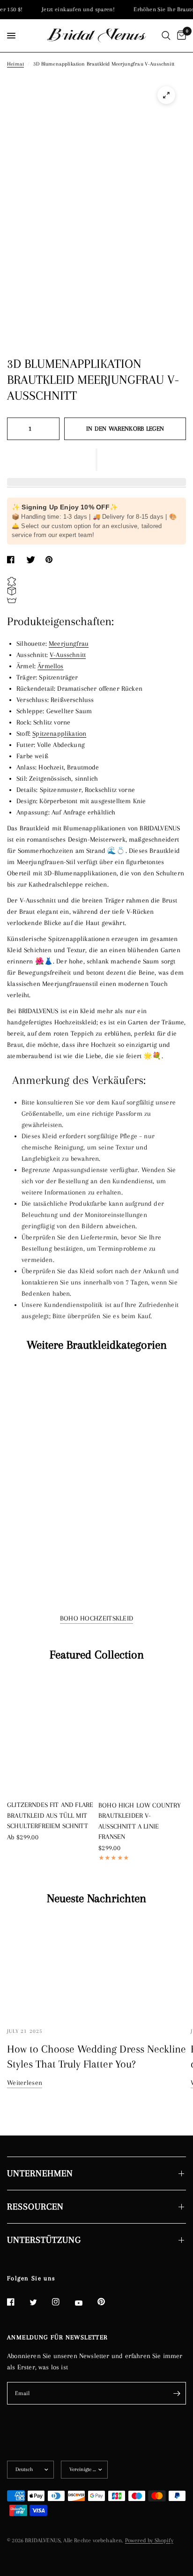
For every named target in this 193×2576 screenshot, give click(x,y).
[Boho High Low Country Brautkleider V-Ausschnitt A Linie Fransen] (142, 1734)
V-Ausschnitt (68, 655)
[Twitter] (40, 2302)
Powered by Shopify (149, 2540)
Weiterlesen (25, 2083)
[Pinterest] (108, 2301)
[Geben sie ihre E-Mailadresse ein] (177, 2393)
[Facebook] (17, 2302)
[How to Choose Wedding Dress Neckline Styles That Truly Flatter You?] (96, 1967)
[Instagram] (62, 2302)
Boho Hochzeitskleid (97, 1618)
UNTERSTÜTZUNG (44, 2240)
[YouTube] (85, 2303)
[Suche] (166, 36)
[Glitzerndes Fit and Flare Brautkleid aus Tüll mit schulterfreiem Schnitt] (51, 1734)
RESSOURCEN (35, 2207)
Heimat (15, 64)
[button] (96, 460)
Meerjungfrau (69, 643)
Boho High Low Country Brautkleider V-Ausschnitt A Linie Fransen (140, 1821)
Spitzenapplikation (59, 733)
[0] (180, 36)
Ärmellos (50, 666)
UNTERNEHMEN (40, 2173)
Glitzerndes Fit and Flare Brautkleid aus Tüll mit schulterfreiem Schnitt (50, 1815)
